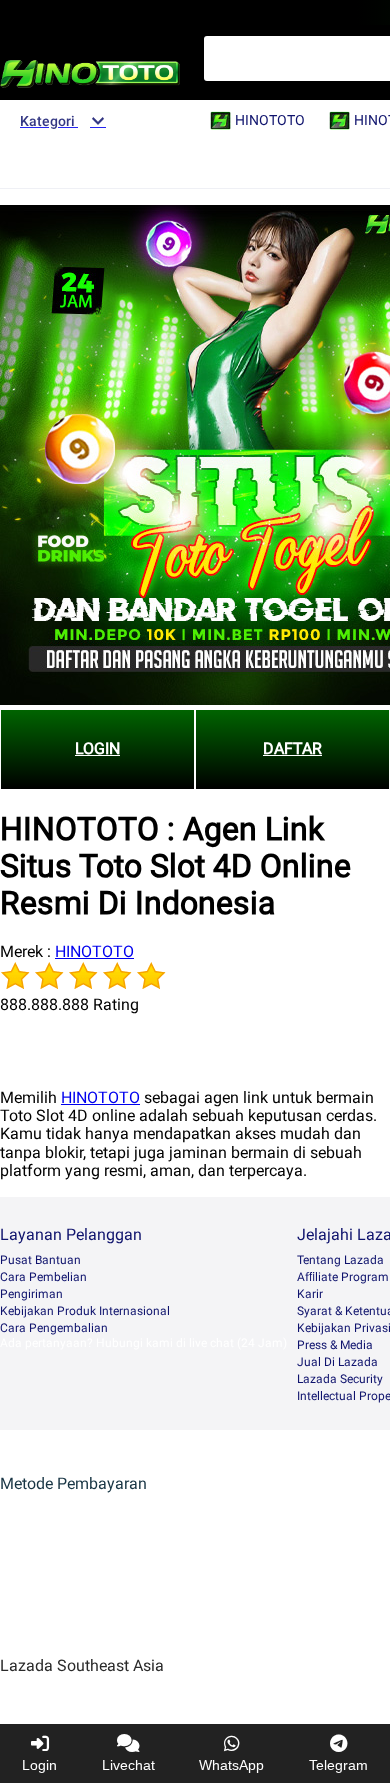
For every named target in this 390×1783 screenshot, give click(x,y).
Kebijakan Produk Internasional (85, 1311)
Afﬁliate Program (343, 1277)
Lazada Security (340, 1379)
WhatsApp (231, 1765)
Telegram (338, 1765)
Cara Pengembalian (54, 1328)
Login (39, 1765)
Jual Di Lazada (337, 1362)
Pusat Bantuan (40, 1260)
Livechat (128, 1765)
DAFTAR (292, 748)
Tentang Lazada (340, 1260)
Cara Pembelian (43, 1277)
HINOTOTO (94, 951)
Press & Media (335, 1345)
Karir (310, 1294)
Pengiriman (31, 1294)
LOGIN (97, 748)
